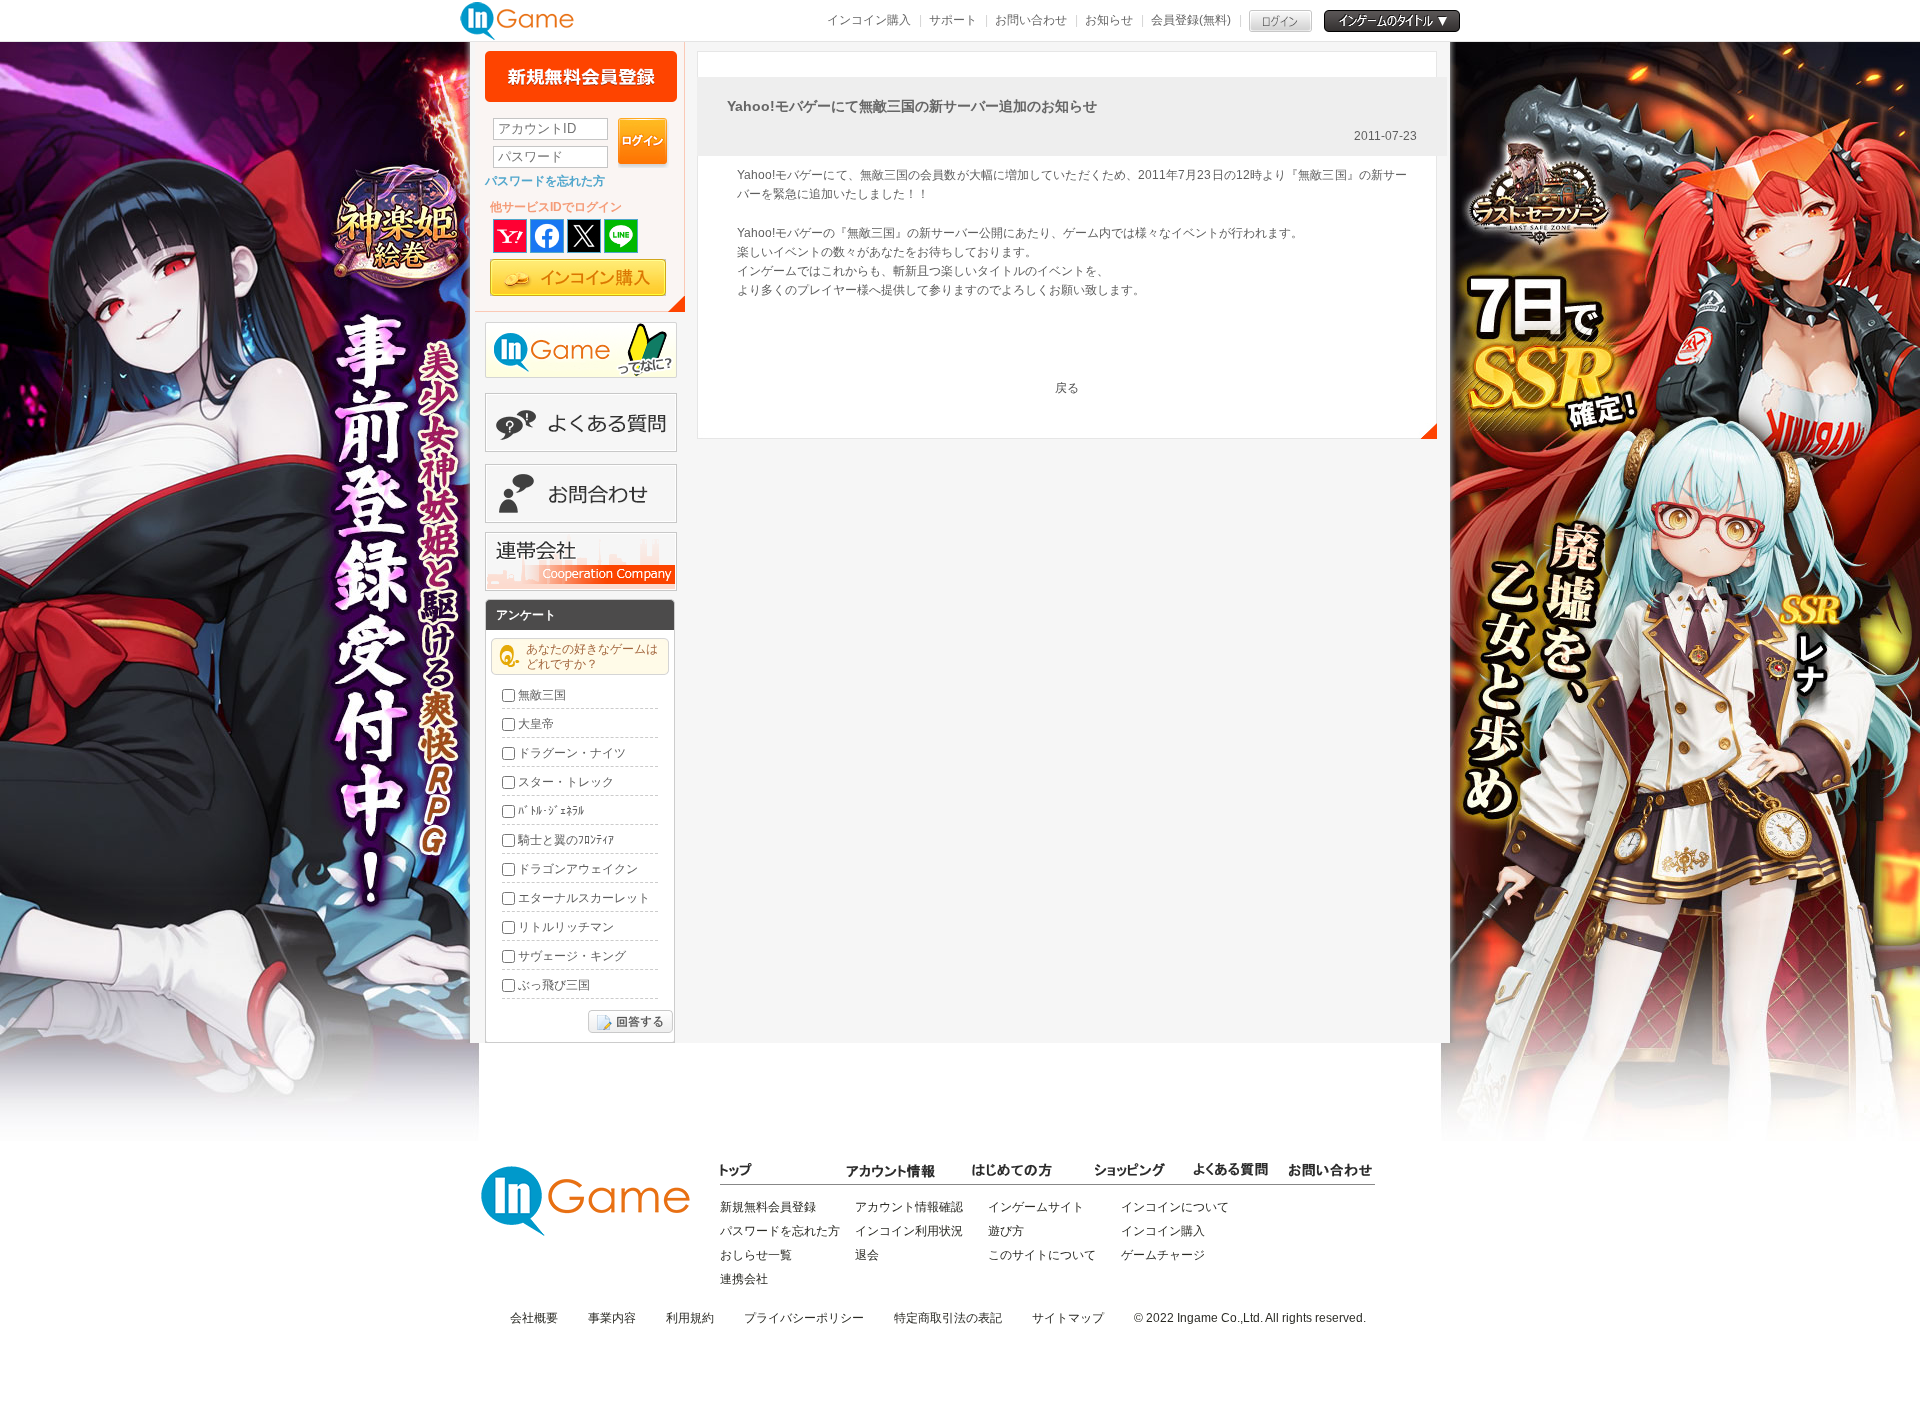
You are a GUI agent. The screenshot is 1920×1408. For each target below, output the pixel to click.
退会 (867, 1255)
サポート (953, 20)
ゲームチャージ (1163, 1255)
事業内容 (612, 1318)
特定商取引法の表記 (948, 1318)
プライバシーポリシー (804, 1318)
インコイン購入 (869, 20)
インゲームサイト (1036, 1207)
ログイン (643, 143)
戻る (1067, 388)
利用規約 (690, 1318)
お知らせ (1109, 20)
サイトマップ (1068, 1318)
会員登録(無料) (1191, 20)
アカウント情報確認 (909, 1207)
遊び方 (1006, 1231)
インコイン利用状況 (909, 1231)
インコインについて (1175, 1207)
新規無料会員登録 (581, 76)
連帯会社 (581, 561)
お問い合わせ (1031, 20)
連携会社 (744, 1279)
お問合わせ (581, 493)
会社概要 (534, 1318)
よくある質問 (581, 422)
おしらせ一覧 (756, 1255)
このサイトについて (1042, 1255)
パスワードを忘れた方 (545, 181)
